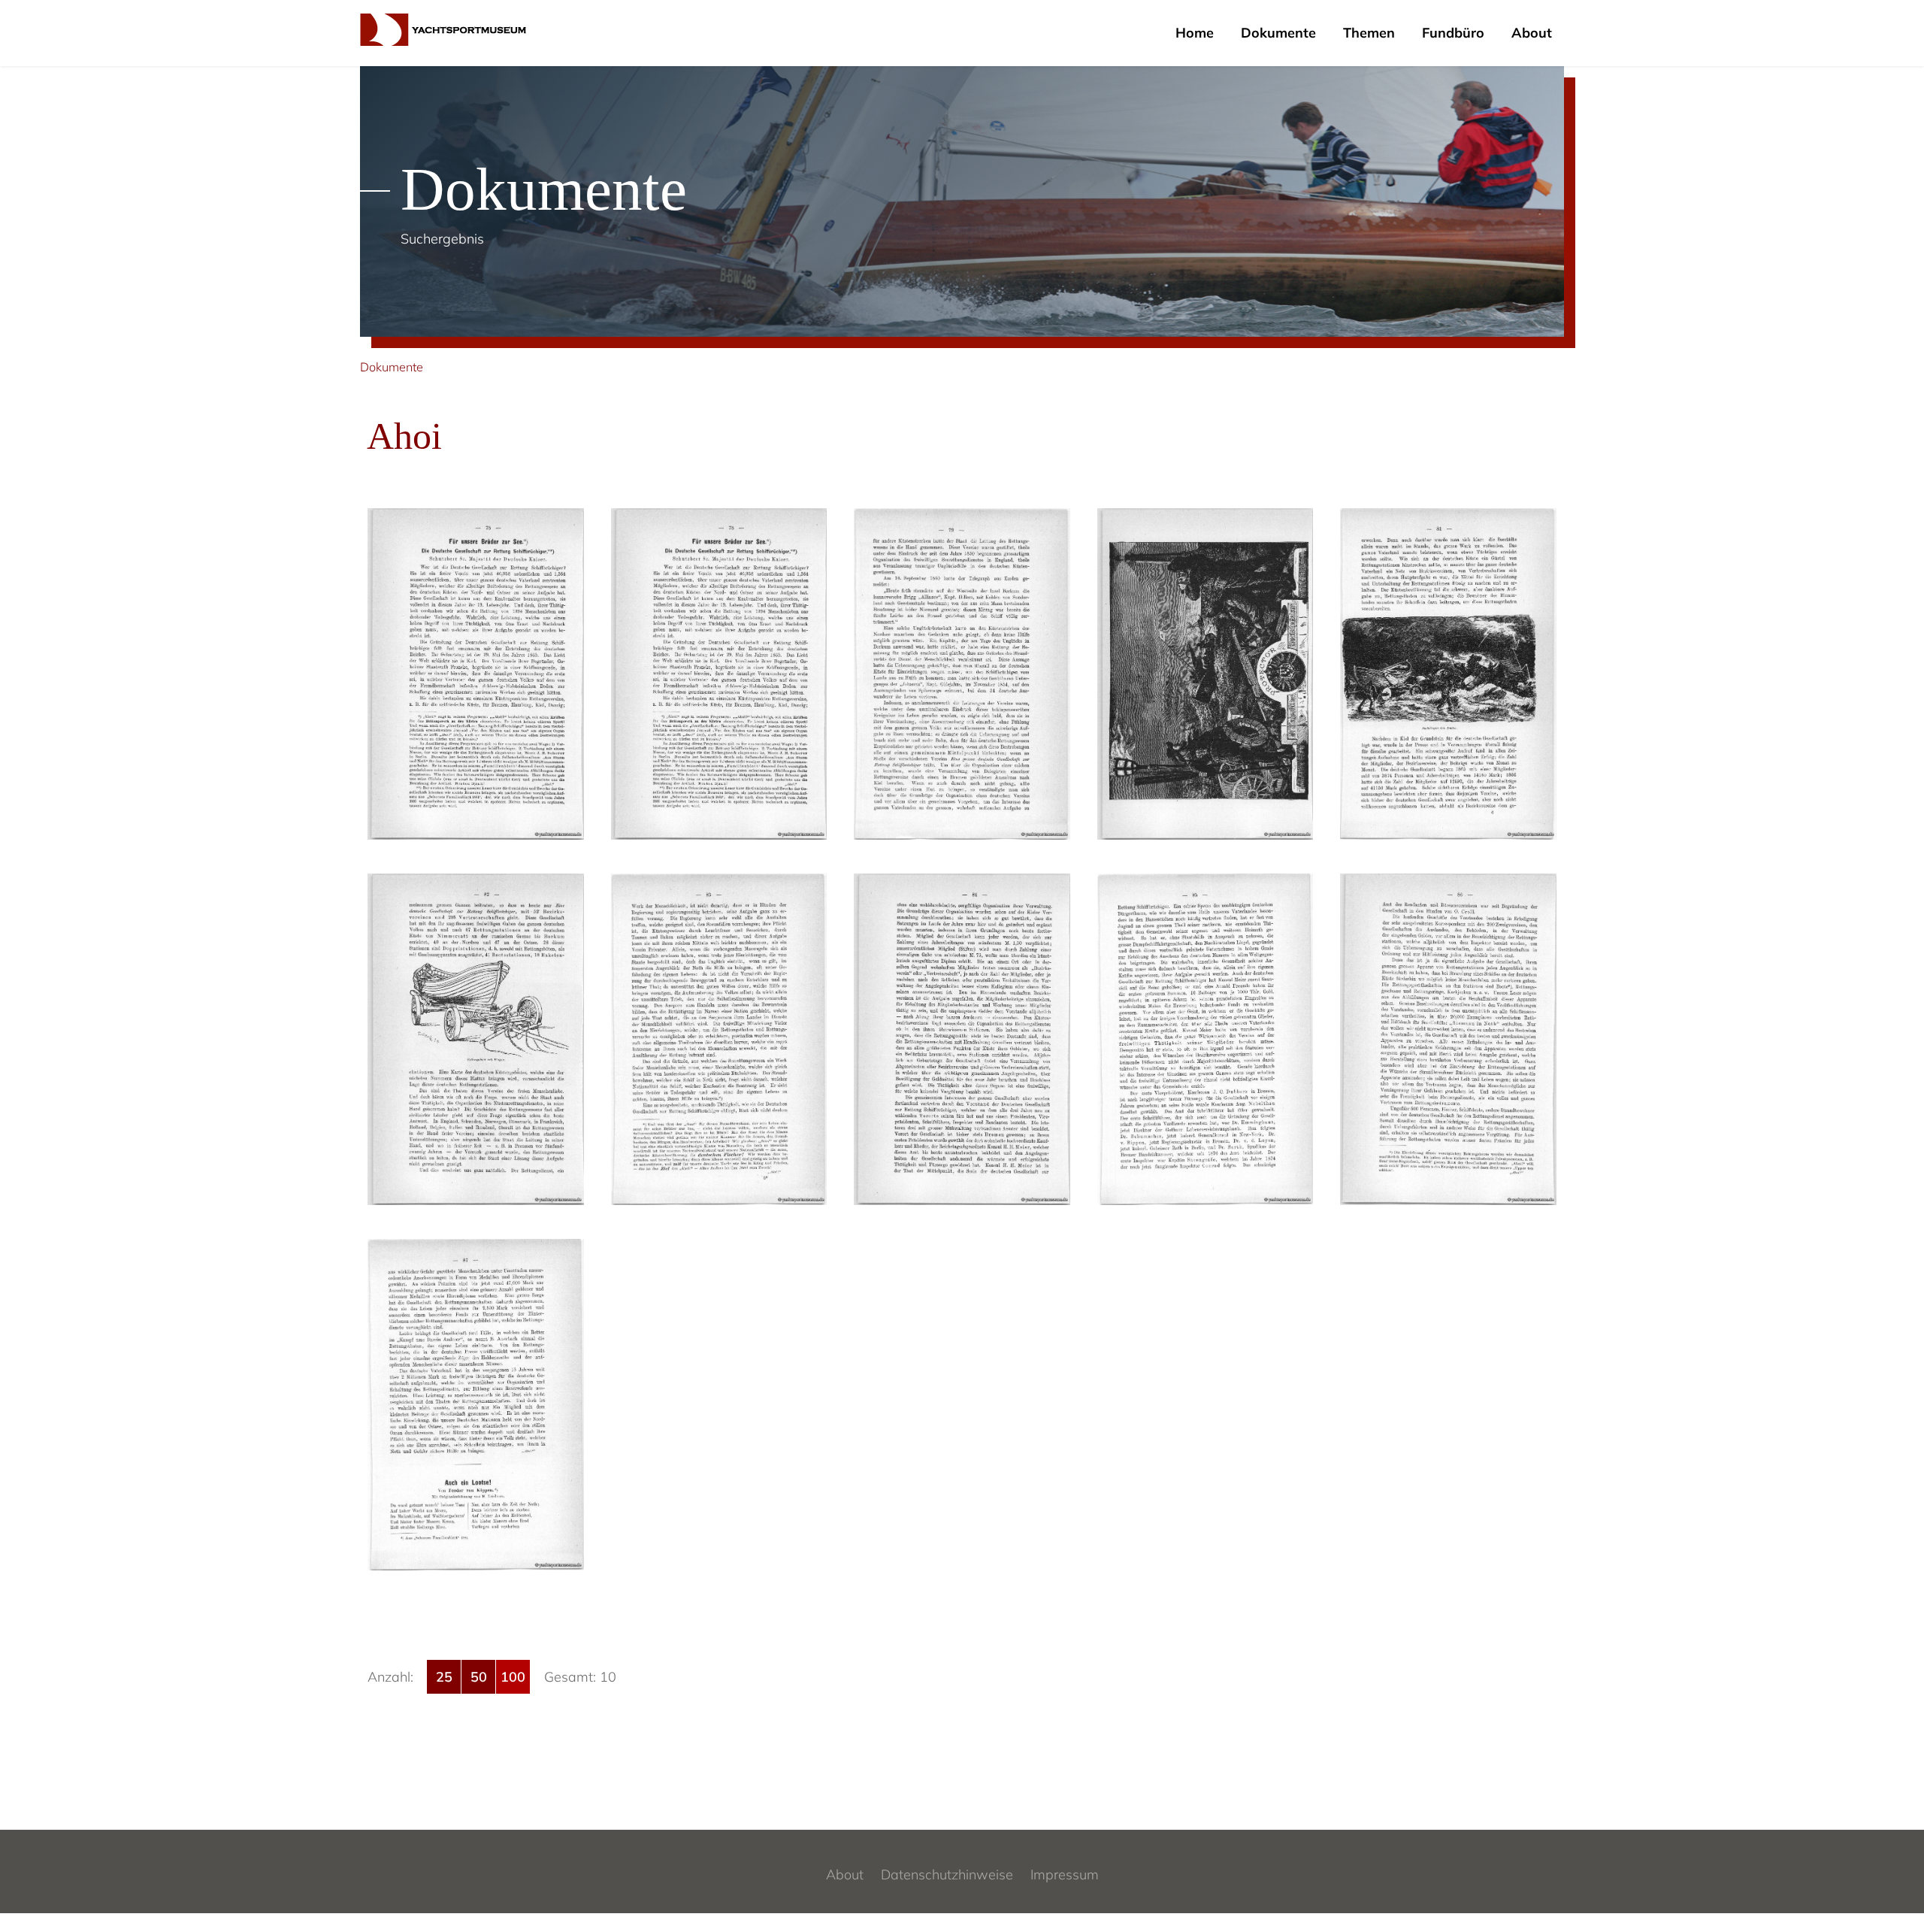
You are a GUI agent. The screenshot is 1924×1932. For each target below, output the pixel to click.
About (1532, 33)
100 (513, 1677)
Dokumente (1278, 33)
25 (444, 1677)
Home (1195, 33)
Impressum (1065, 1874)
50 (479, 1677)
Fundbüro (1453, 33)
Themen (1369, 33)
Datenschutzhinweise (947, 1874)
